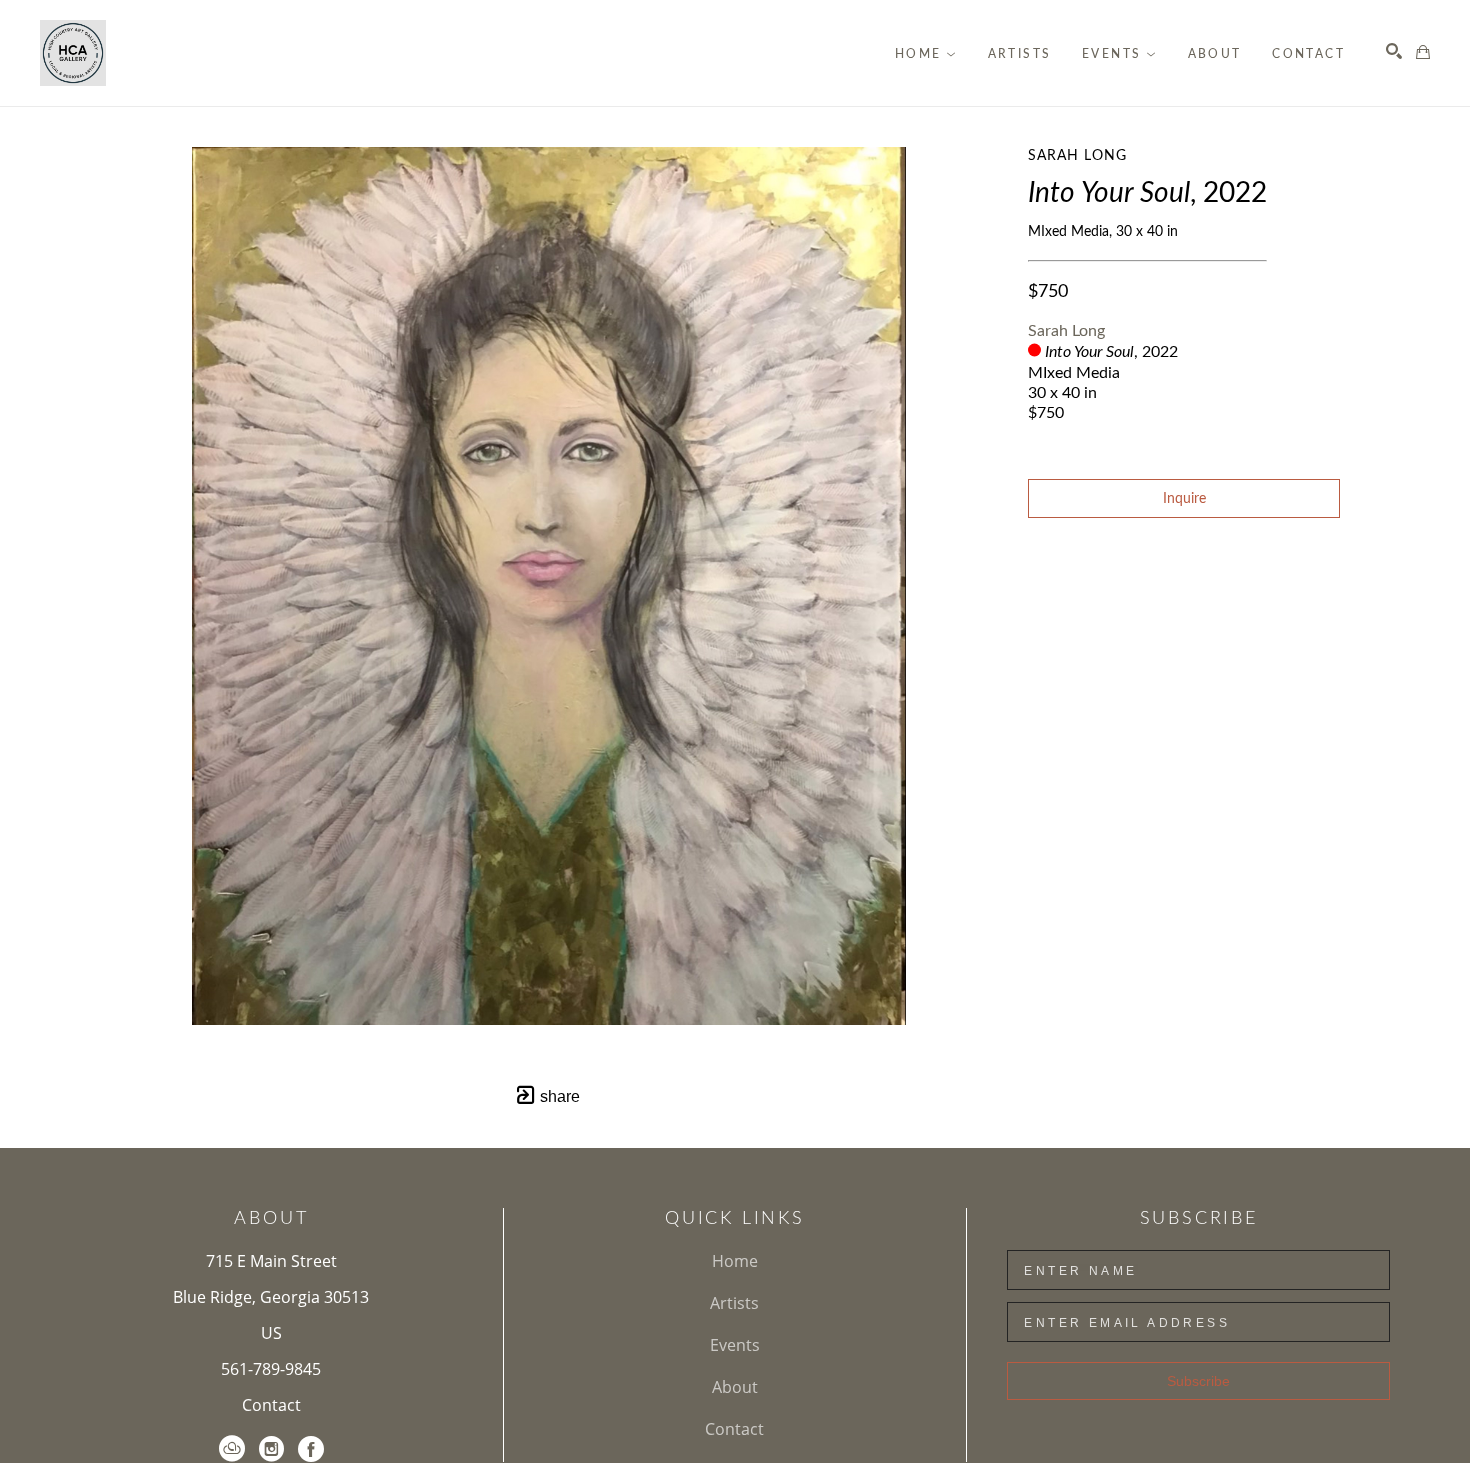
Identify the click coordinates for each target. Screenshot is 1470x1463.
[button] (926, 54)
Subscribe (1198, 1381)
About (735, 1387)
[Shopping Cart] (1423, 52)
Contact (271, 1405)
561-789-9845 (271, 1369)
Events (735, 1345)
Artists (734, 1303)
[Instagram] (271, 1449)
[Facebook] (311, 1449)
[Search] (1394, 51)
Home (735, 1261)
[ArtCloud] (232, 1449)
